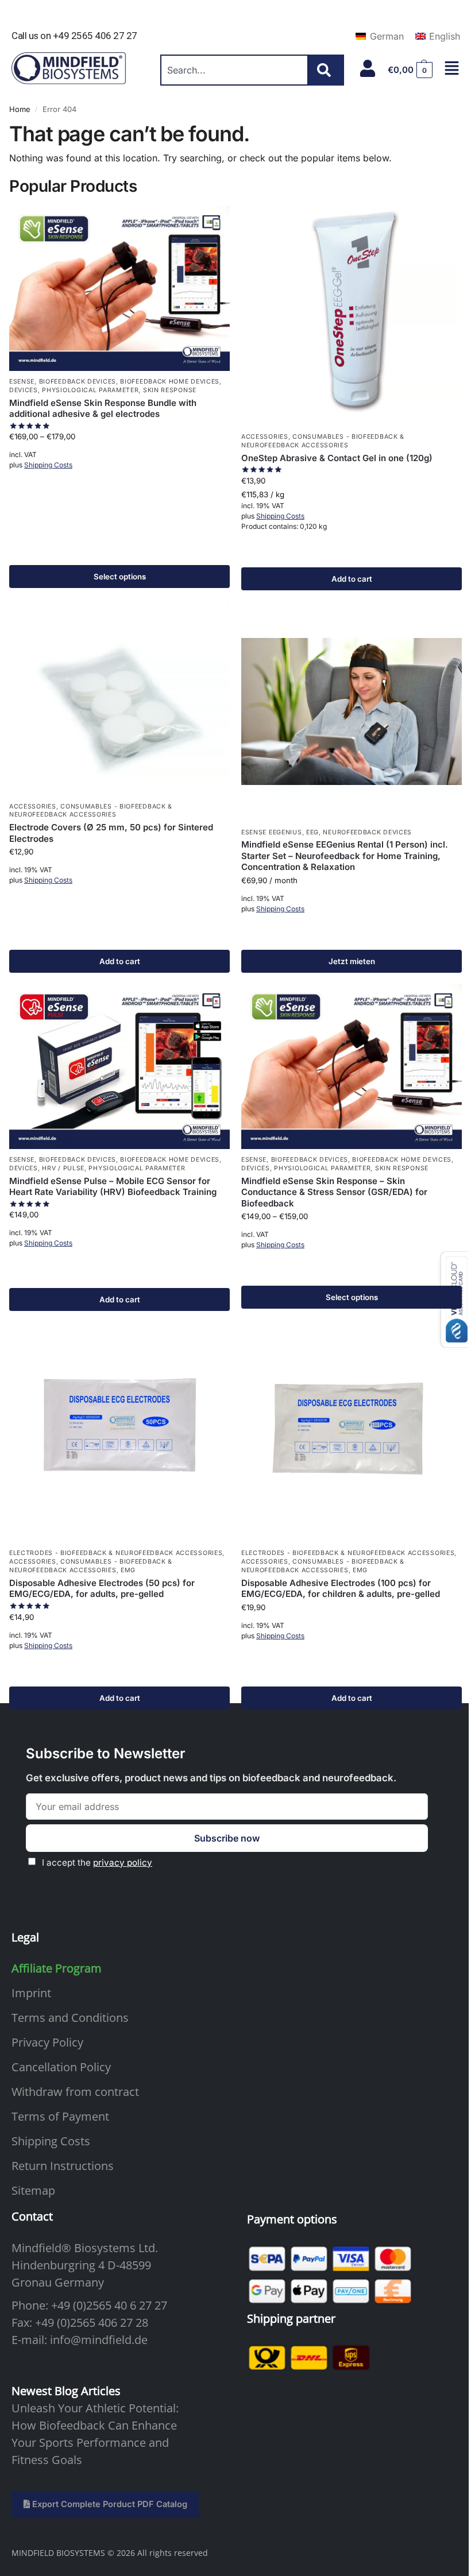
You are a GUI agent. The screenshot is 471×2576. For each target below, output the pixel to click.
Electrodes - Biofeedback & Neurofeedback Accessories (116, 1553)
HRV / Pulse (63, 1168)
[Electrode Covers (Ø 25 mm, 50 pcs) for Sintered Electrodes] (119, 699)
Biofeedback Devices (78, 382)
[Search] (326, 70)
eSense (22, 382)
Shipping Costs (48, 465)
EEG (312, 832)
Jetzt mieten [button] (352, 961)
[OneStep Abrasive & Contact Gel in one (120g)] (352, 316)
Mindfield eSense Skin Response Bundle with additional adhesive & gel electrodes (103, 409)
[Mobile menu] (452, 68)
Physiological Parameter (90, 390)
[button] (410, 70)
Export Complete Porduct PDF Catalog (109, 2504)
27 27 (153, 2305)
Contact (32, 2216)
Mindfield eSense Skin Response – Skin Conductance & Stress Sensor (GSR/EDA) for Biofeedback (334, 1192)
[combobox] (234, 70)
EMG (128, 1570)
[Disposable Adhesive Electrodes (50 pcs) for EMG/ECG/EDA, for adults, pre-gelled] (119, 1432)
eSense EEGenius (272, 832)
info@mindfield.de (99, 2340)
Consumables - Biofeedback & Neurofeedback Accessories (91, 811)
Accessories (265, 437)
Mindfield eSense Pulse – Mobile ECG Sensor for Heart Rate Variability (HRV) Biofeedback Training (113, 1187)
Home (20, 109)
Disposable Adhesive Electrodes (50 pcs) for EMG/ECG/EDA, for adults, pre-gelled (102, 1589)
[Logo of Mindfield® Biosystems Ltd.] (69, 69)
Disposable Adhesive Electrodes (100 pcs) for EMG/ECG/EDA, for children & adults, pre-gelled (341, 1589)
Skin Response (170, 390)
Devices (24, 390)
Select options (120, 577)
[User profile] (368, 68)
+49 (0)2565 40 (89, 2305)
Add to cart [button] (352, 579)
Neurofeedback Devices (367, 832)
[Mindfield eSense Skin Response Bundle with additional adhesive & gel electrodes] (119, 288)
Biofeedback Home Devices (170, 382)
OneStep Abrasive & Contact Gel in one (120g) (337, 458)
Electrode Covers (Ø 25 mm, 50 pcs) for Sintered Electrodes (111, 833)
